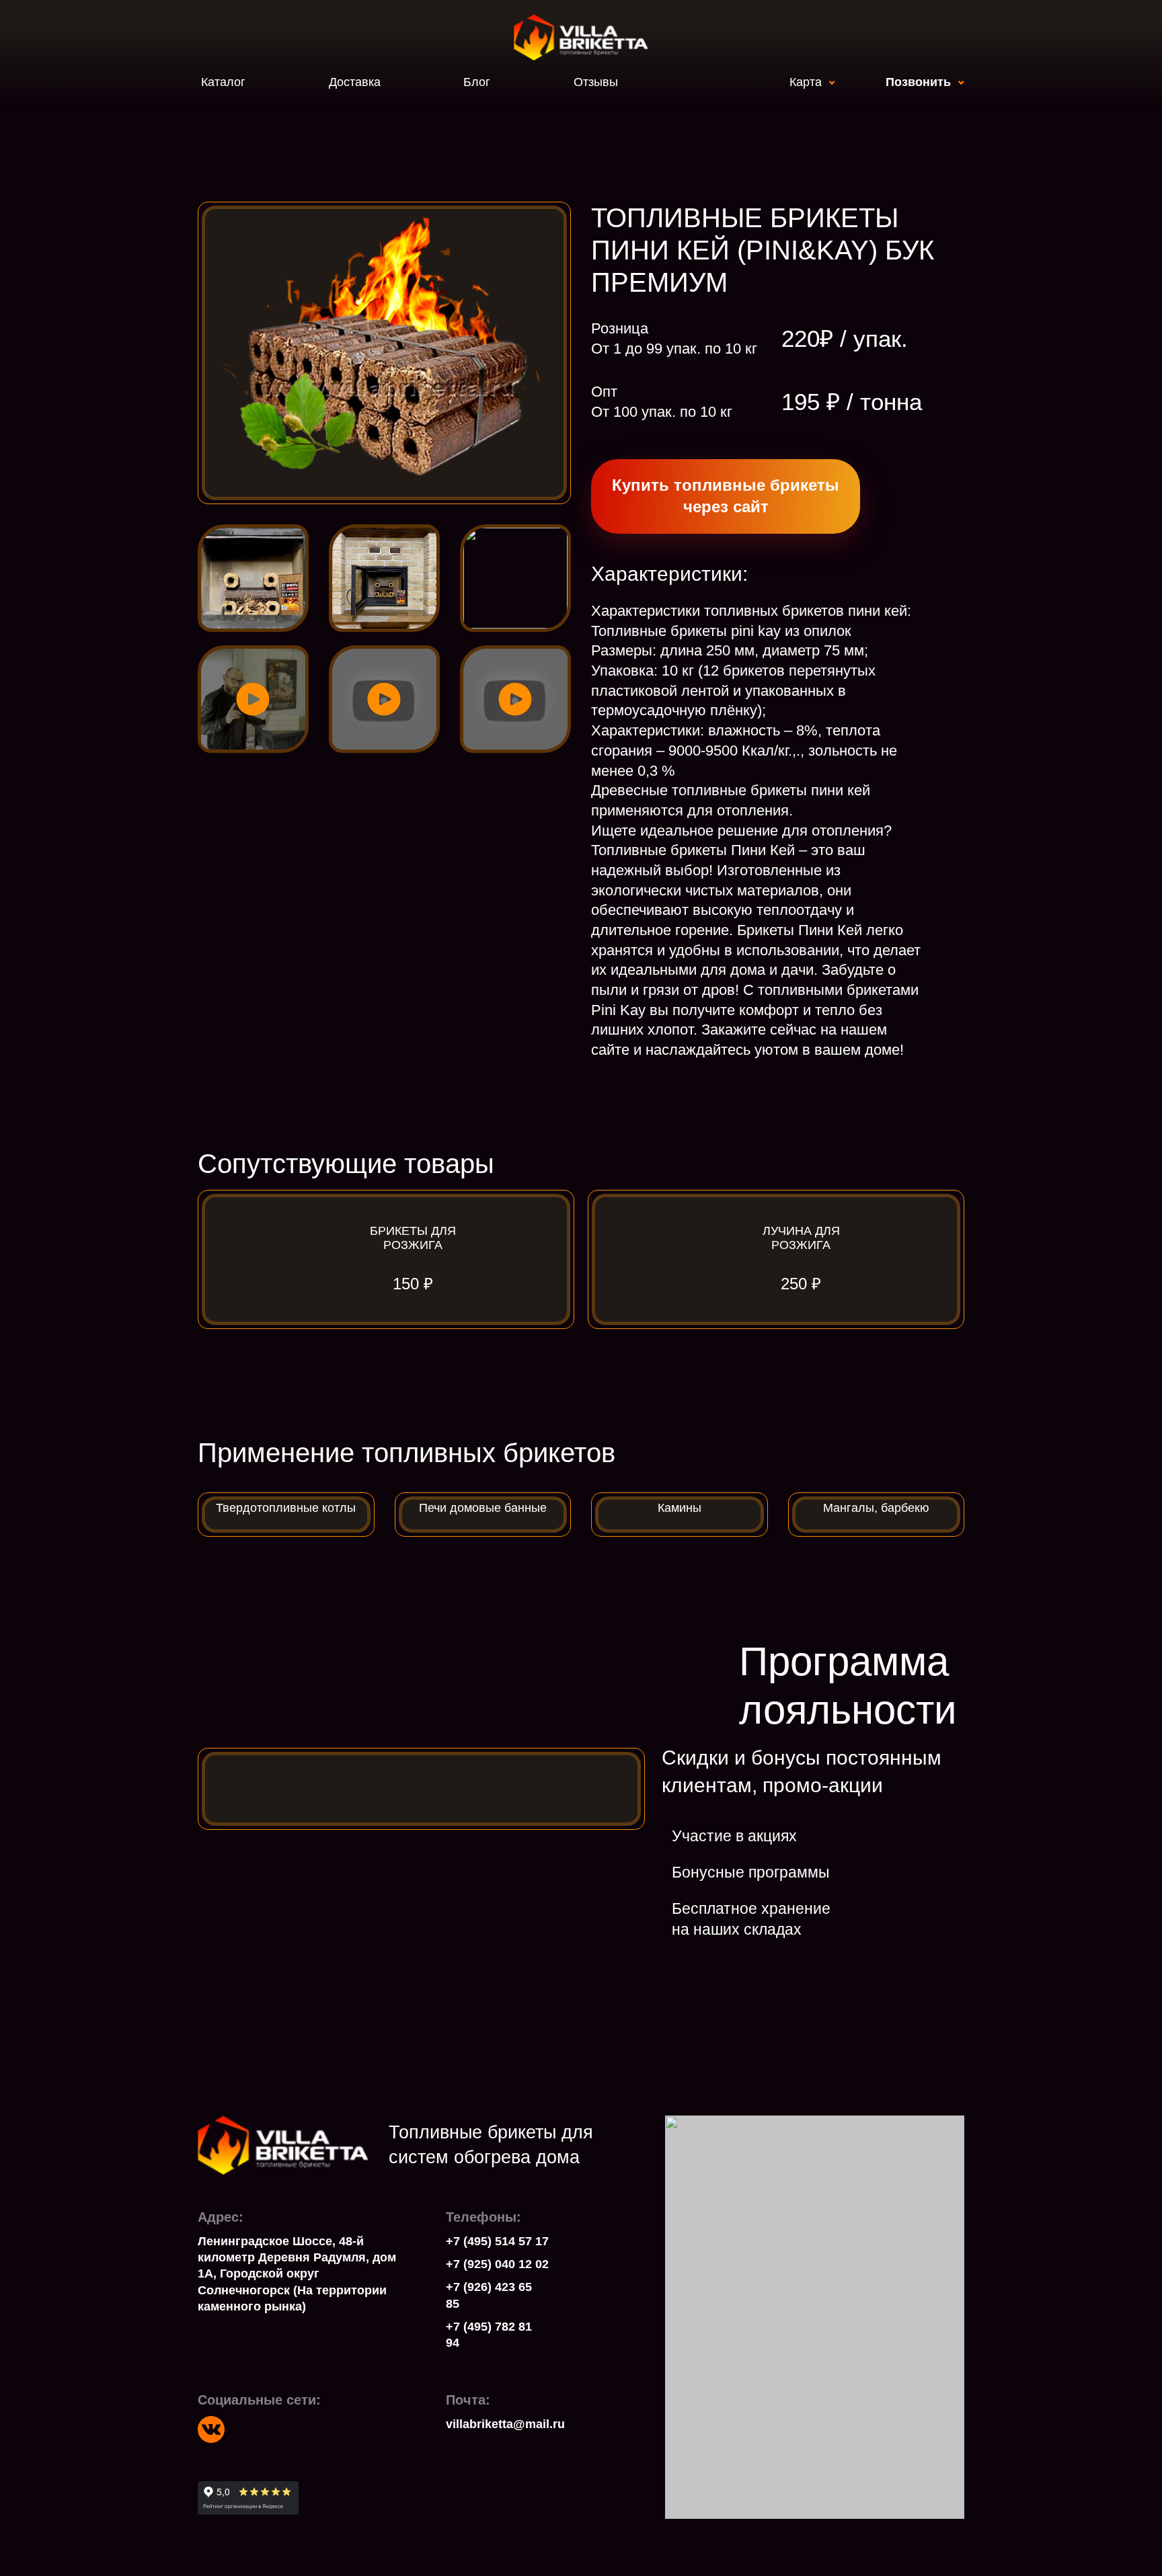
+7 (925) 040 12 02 (497, 2264)
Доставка (355, 82)
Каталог (223, 82)
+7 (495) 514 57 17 (497, 2241)
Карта (806, 82)
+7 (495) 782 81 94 (489, 2335)
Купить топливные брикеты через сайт (726, 496)
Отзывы (596, 82)
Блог (477, 82)
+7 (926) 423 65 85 (489, 2295)
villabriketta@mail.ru (495, 2424)
